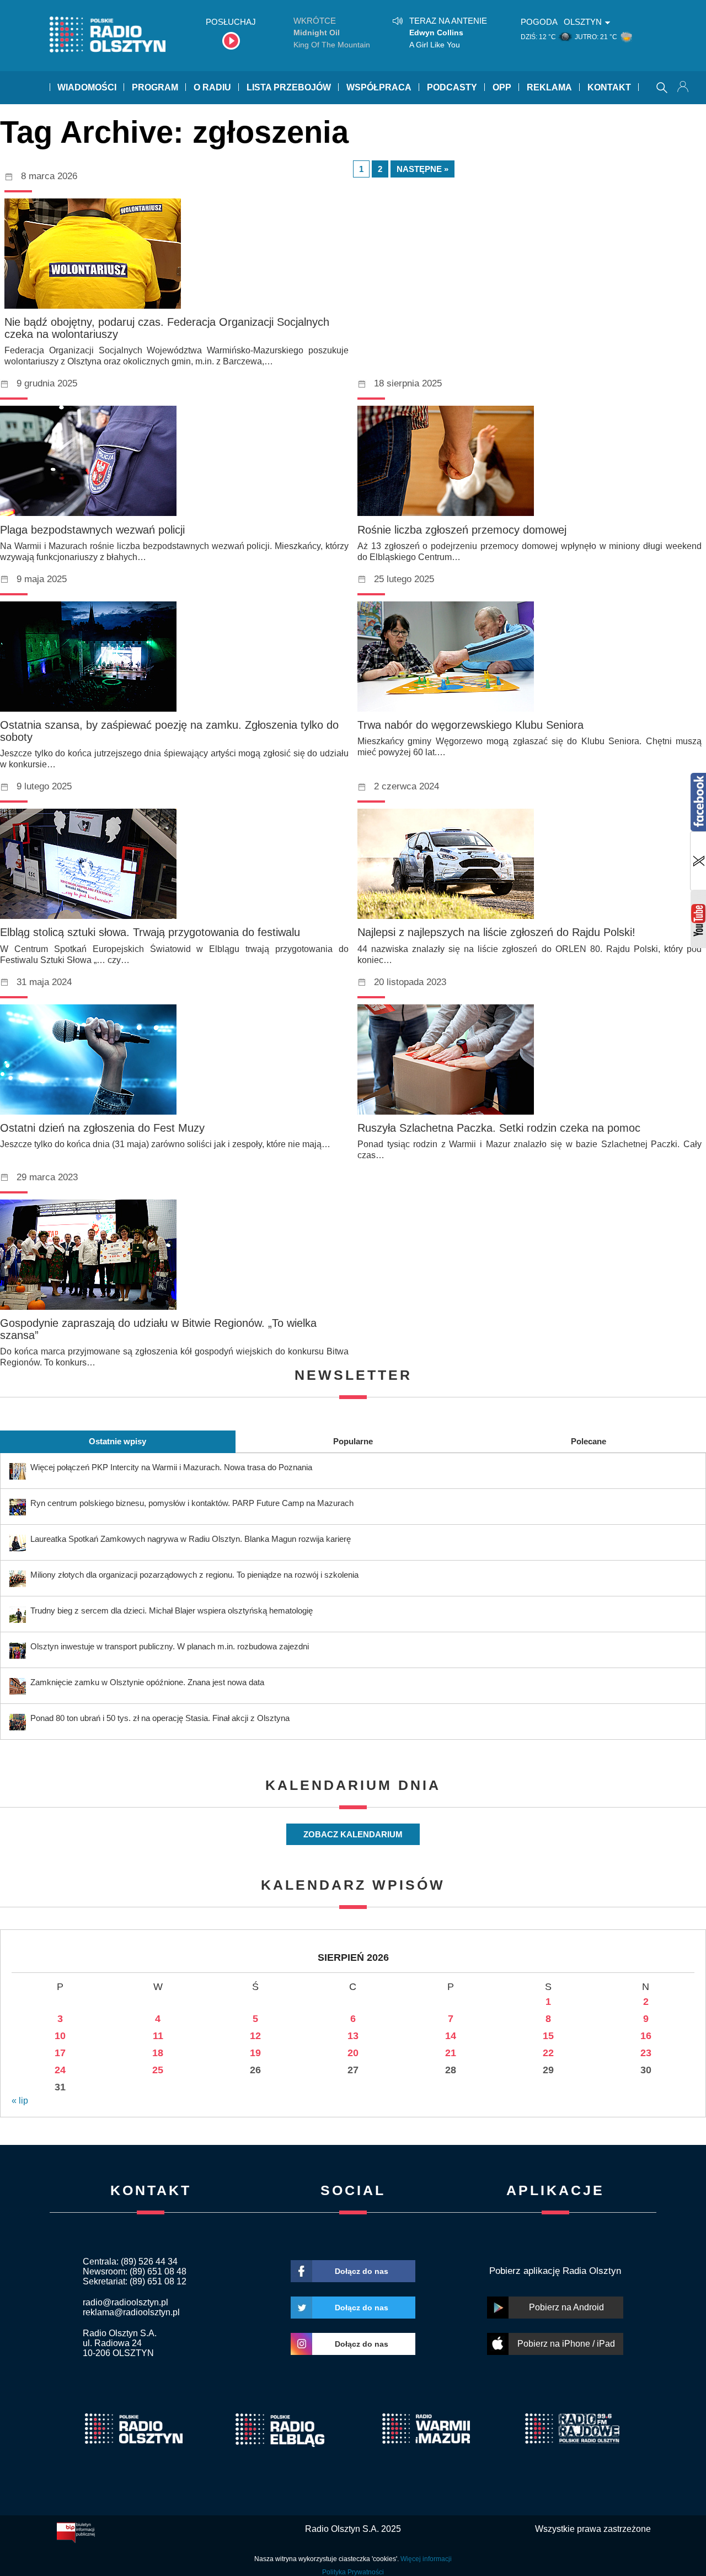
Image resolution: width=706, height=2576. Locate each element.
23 (646, 2053)
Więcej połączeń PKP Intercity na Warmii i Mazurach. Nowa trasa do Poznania (171, 1467)
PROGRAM (155, 87)
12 (255, 2036)
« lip (20, 2101)
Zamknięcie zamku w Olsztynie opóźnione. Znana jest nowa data (147, 1682)
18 (158, 2053)
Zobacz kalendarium (353, 1834)
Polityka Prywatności (353, 2572)
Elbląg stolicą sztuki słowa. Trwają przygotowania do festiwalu (150, 932)
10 (60, 2036)
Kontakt (609, 87)
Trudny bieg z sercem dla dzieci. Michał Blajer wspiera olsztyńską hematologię (172, 1610)
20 (353, 2053)
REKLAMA (549, 87)
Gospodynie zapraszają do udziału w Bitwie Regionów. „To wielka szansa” (158, 1329)
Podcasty (452, 87)
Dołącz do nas (362, 2271)
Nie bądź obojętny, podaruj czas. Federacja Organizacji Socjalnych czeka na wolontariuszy (167, 328)
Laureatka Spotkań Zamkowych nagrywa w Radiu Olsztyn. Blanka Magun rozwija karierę (191, 1539)
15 (548, 2036)
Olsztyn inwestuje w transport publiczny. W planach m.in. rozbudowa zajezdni (170, 1646)
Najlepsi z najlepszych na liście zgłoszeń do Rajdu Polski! (496, 932)
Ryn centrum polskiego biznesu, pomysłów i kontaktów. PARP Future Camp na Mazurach (192, 1503)
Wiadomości (87, 87)
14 (451, 2036)
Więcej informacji (426, 2559)
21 (451, 2053)
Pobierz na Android (566, 2307)
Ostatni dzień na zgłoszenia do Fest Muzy (102, 1128)
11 (158, 2036)
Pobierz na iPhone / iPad (566, 2344)
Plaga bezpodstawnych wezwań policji (92, 530)
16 (646, 2036)
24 (60, 2070)
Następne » (422, 169)
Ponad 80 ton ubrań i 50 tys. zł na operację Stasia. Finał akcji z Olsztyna (160, 1718)
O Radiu (212, 87)
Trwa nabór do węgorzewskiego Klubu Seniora (470, 725)
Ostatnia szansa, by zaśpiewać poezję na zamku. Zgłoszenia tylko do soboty (169, 731)
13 (353, 2036)
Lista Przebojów (289, 87)
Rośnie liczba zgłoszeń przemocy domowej (462, 530)
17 (60, 2053)
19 (255, 2053)
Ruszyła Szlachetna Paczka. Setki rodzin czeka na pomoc (499, 1128)
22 (548, 2053)
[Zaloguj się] (684, 88)
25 (158, 2070)
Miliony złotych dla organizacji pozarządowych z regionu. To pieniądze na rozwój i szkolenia (194, 1575)
